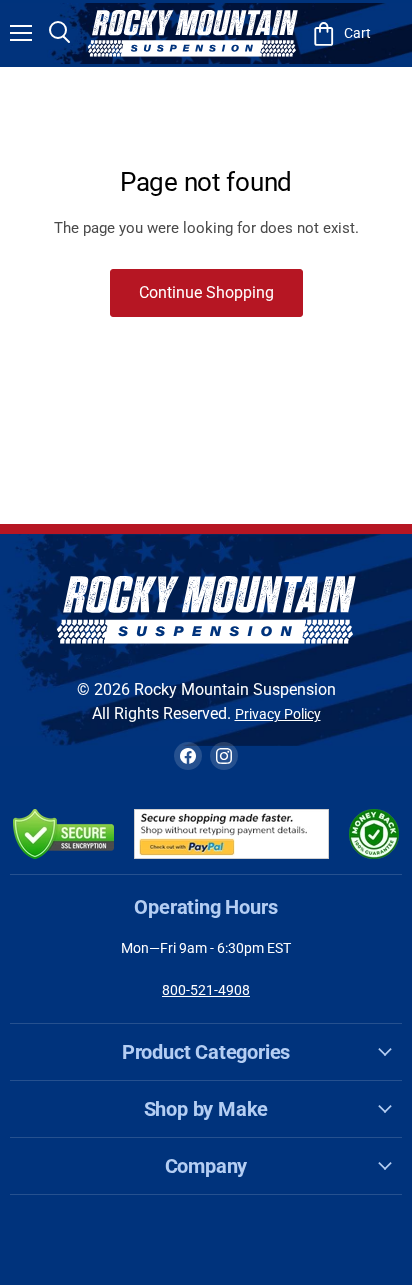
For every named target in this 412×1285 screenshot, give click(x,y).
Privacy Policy (278, 714)
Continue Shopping (206, 292)
